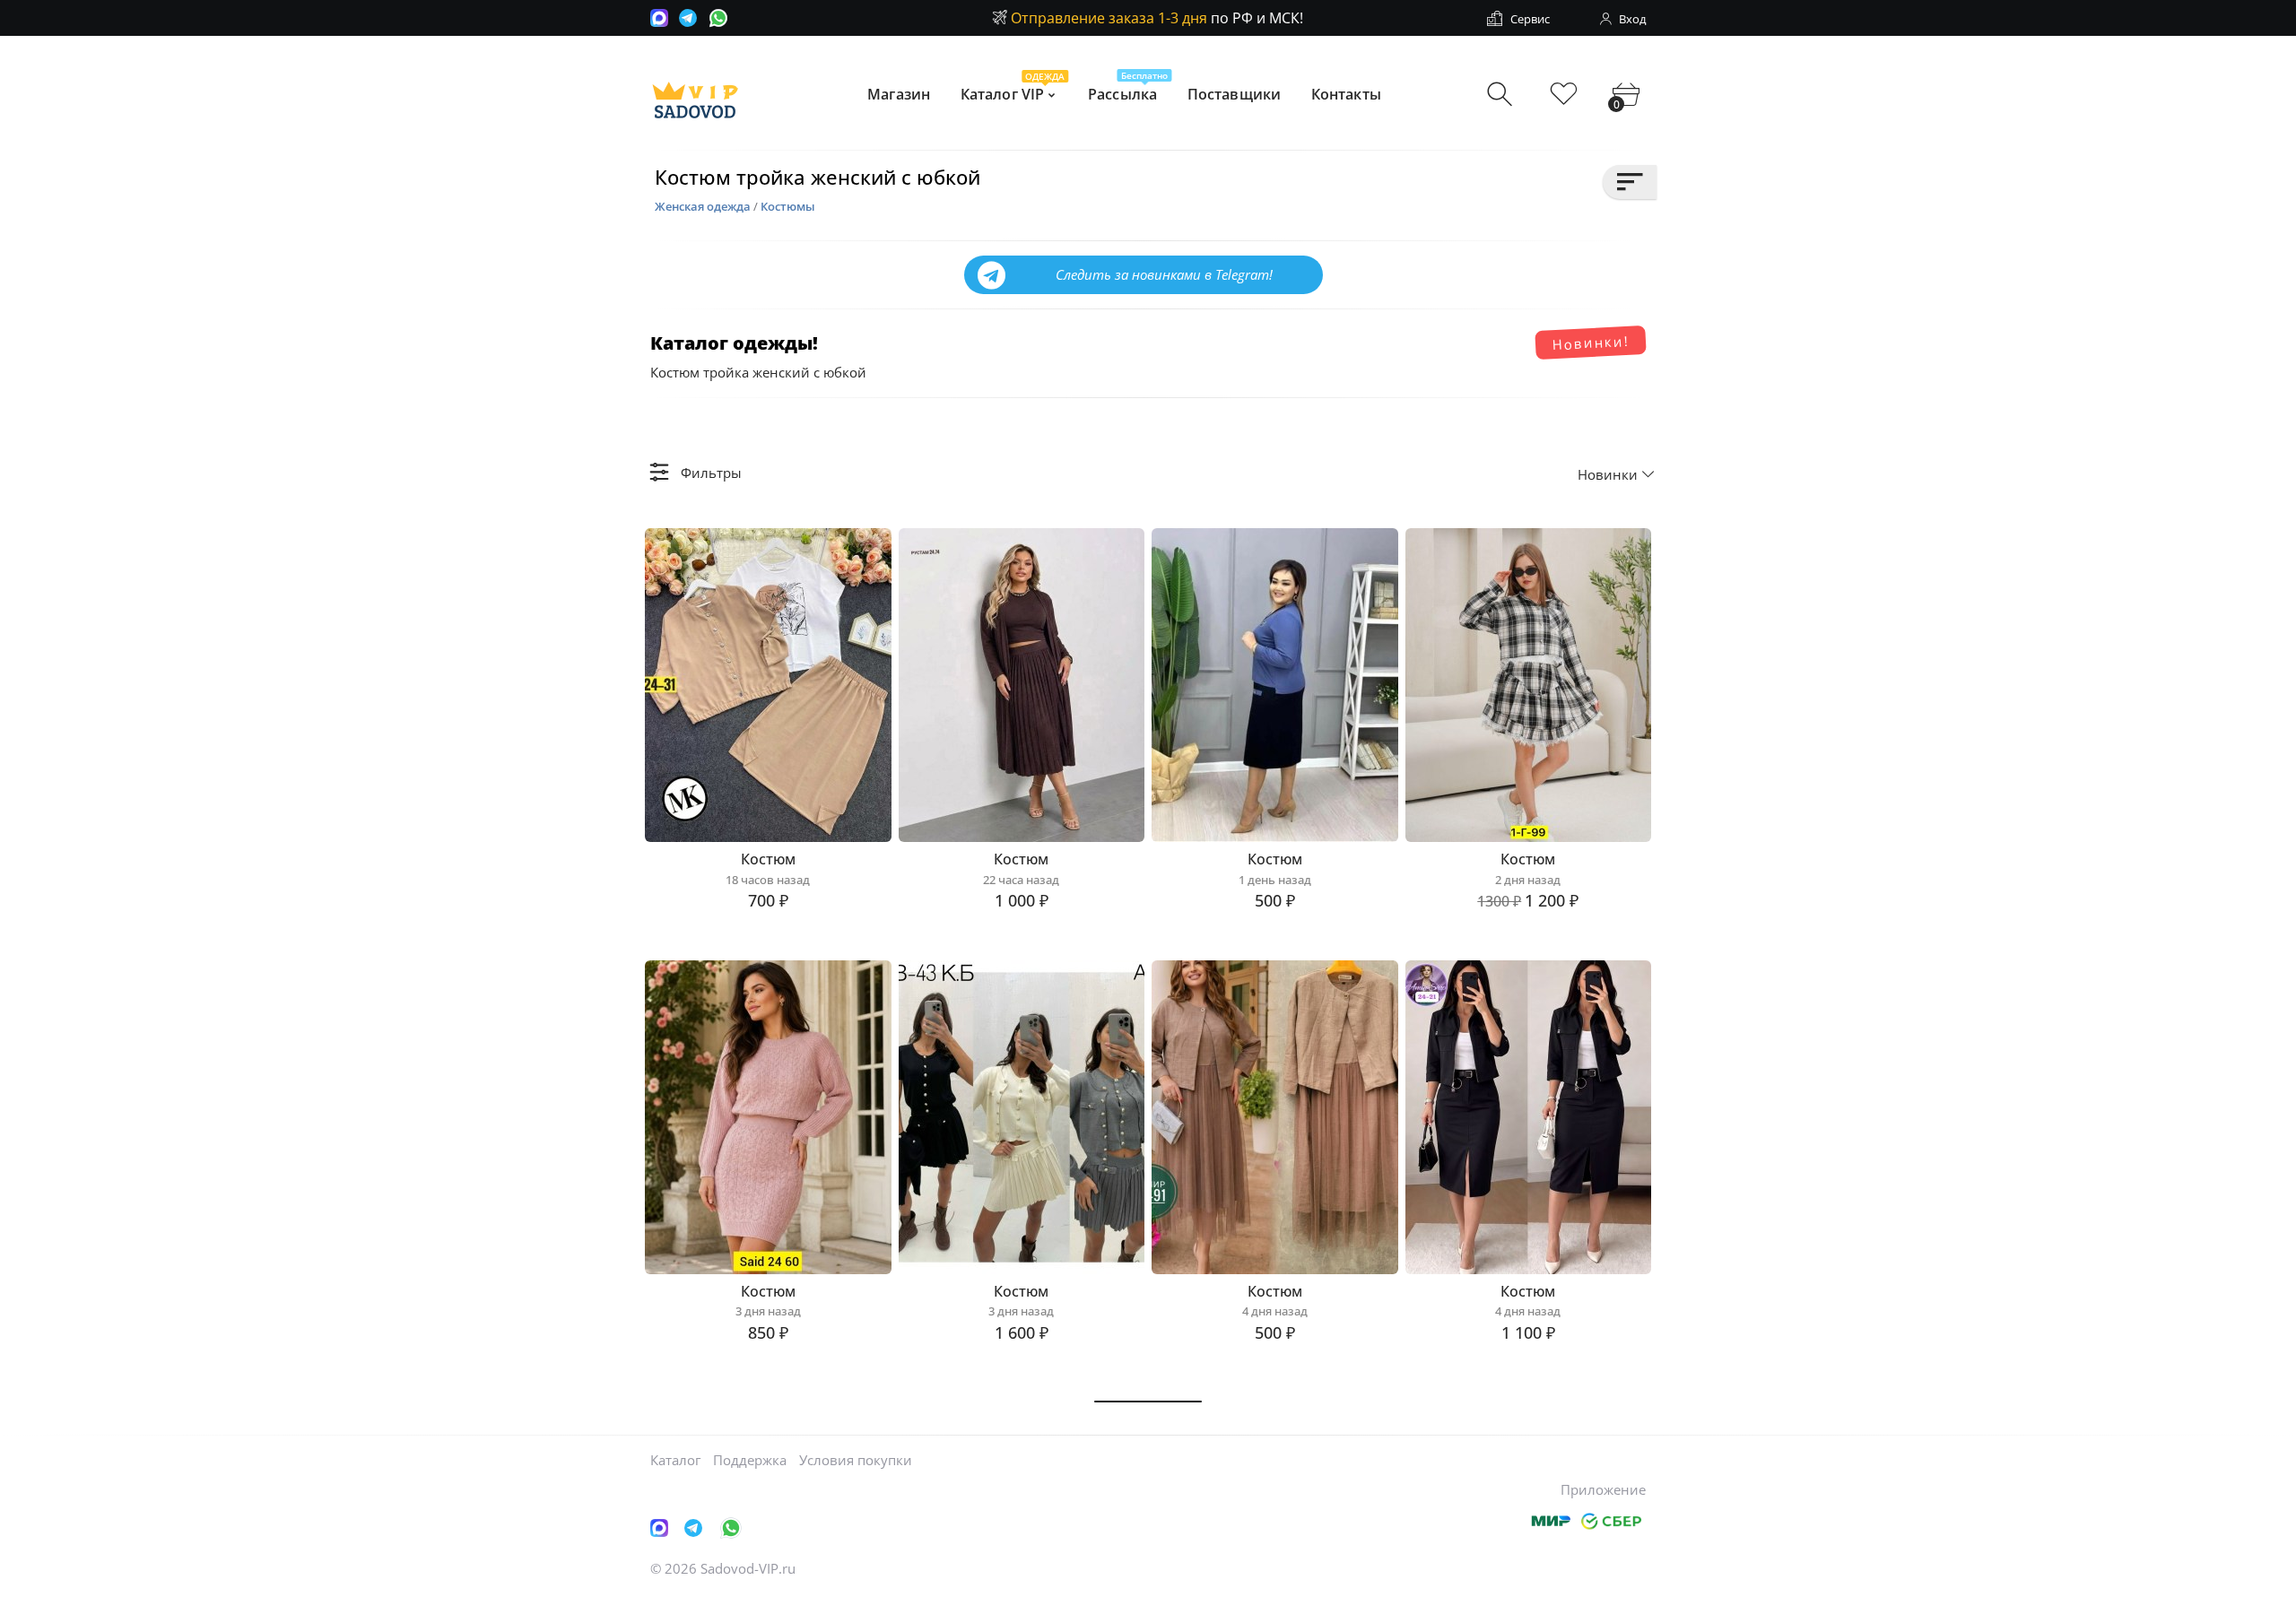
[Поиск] (1502, 95)
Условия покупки (856, 1460)
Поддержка (750, 1460)
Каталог (675, 1460)
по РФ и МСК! (1157, 18)
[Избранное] (1564, 95)
